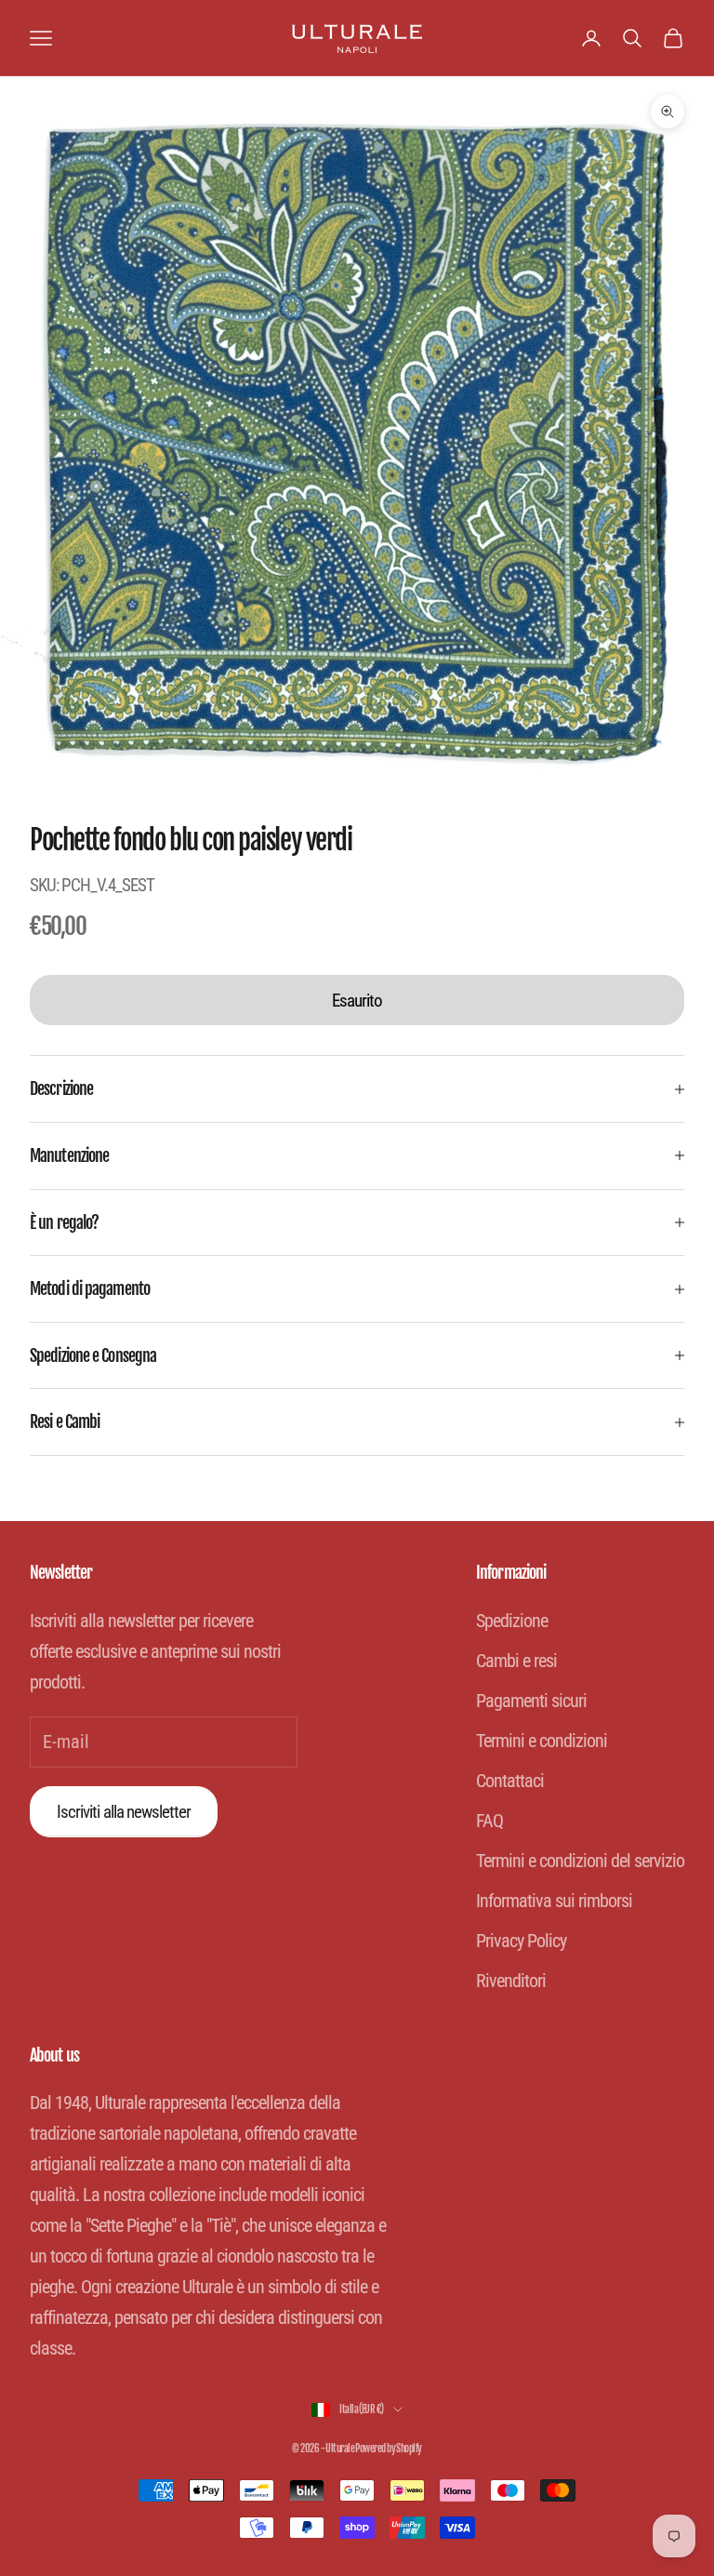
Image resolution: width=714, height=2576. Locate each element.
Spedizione (512, 1621)
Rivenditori (511, 1981)
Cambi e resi (516, 1661)
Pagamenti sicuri (531, 1701)
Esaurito (357, 1001)
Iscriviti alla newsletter (124, 1812)
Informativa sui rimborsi (554, 1901)
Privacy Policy (521, 1941)
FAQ (489, 1821)
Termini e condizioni (542, 1741)
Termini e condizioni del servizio (580, 1861)
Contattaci (510, 1781)
